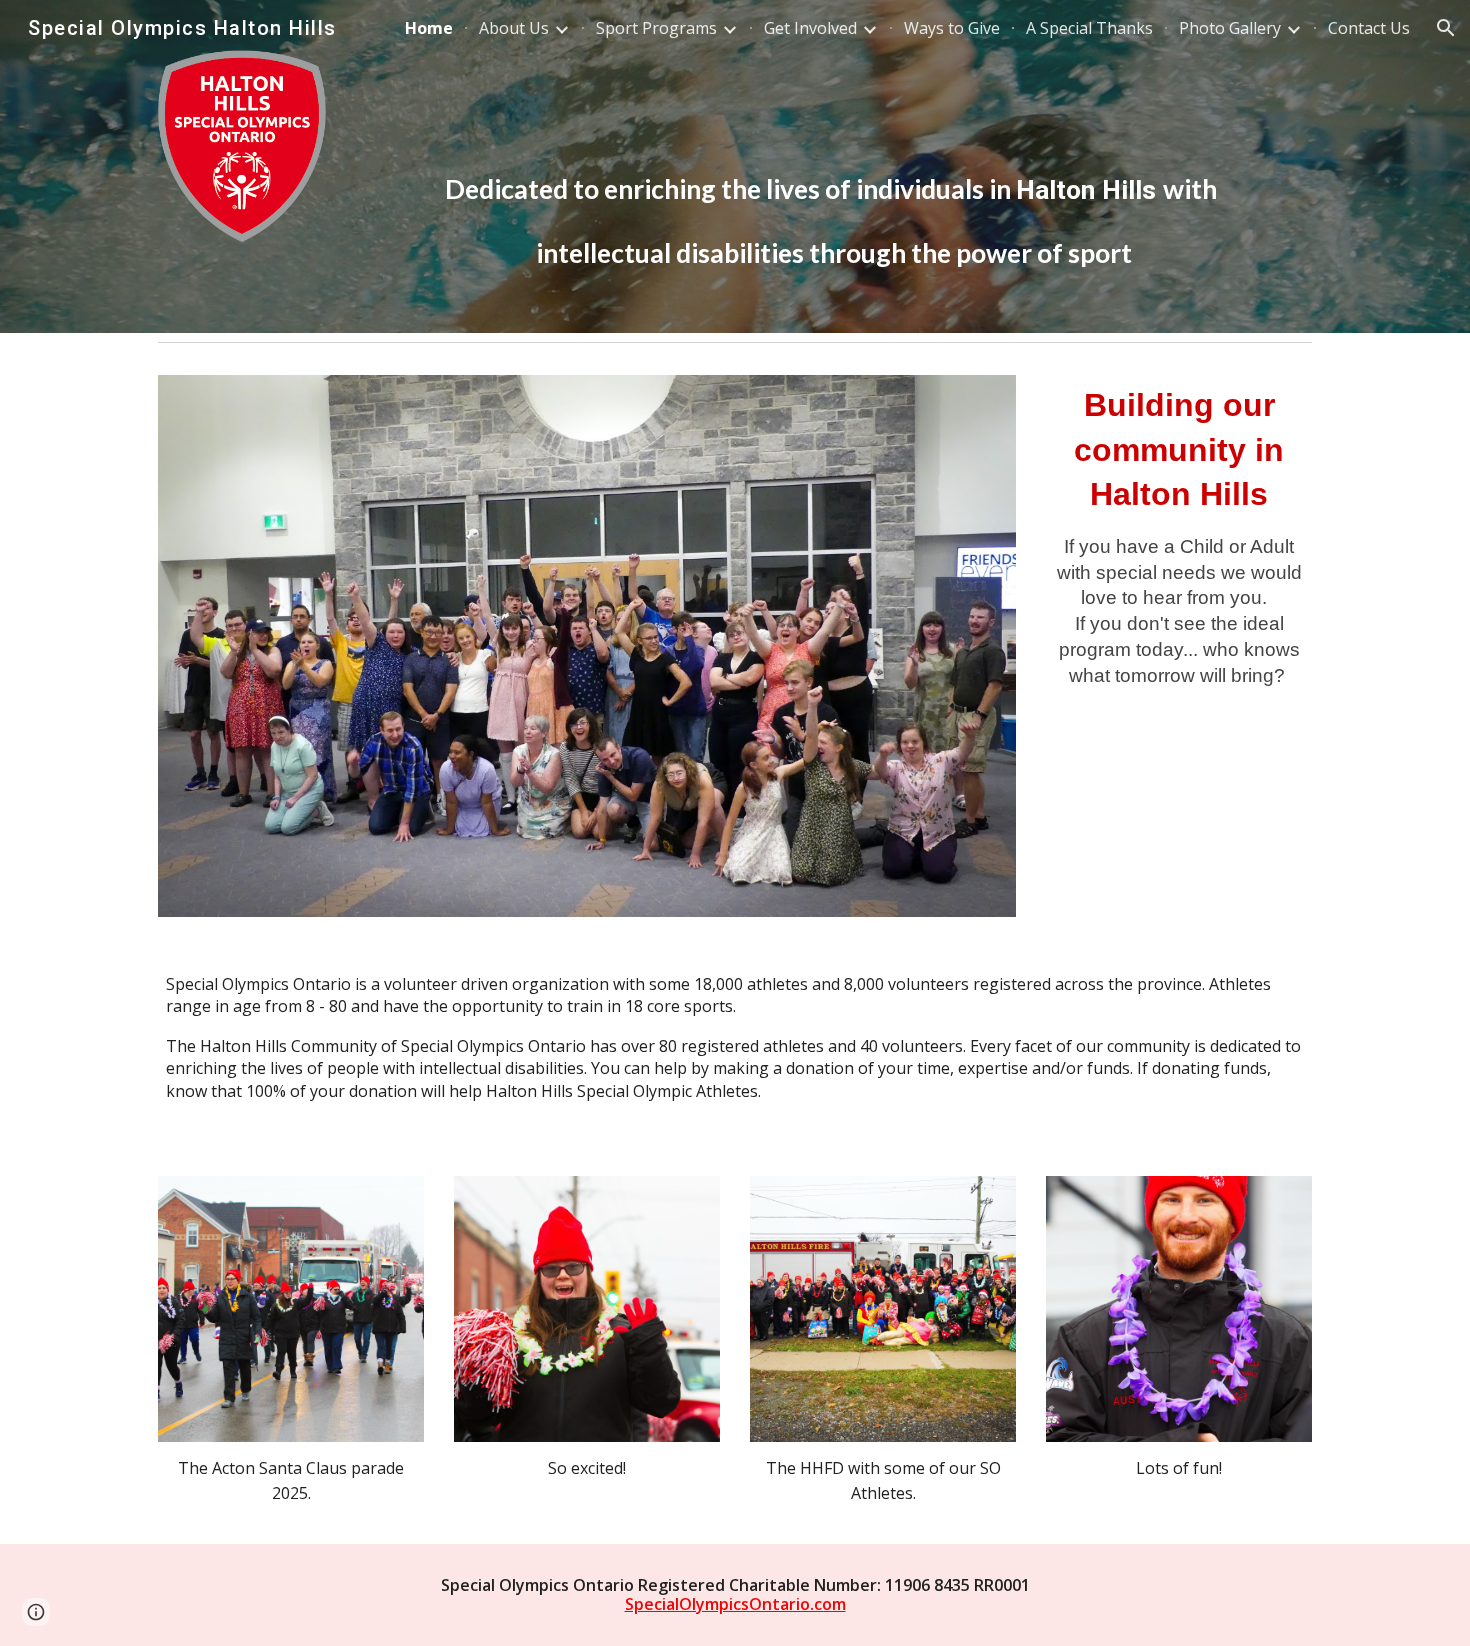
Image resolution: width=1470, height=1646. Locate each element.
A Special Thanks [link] (1089, 28)
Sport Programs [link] (656, 28)
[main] (833, 166)
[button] (1446, 28)
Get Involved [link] (810, 28)
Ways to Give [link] (952, 28)
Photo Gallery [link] (1230, 28)
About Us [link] (514, 28)
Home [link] (429, 28)
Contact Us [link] (1369, 28)
